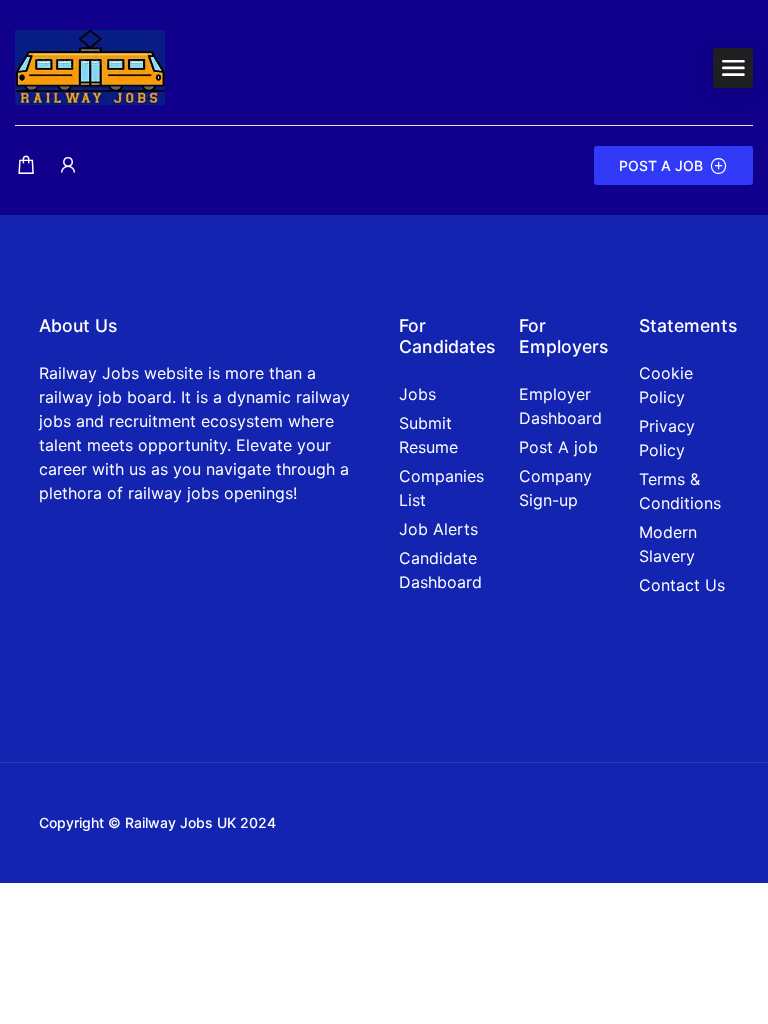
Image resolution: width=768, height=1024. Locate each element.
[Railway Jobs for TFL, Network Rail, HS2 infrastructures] (90, 66)
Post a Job (661, 165)
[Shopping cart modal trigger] (26, 165)
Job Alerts (438, 529)
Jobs (417, 394)
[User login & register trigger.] (68, 165)
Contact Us (682, 585)
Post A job (558, 447)
